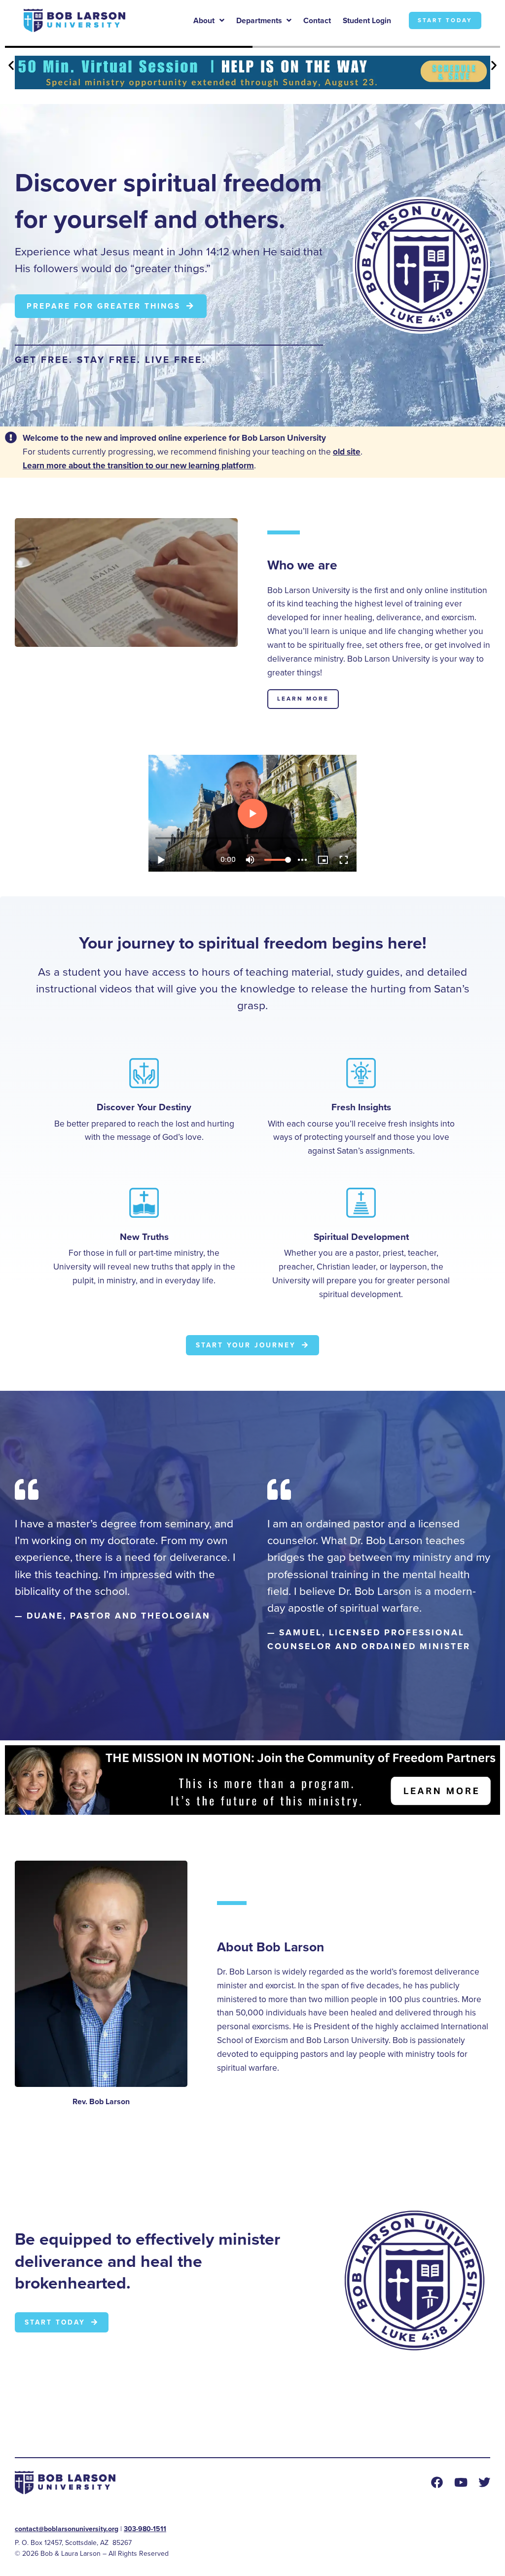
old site (347, 452)
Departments (259, 20)
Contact (317, 20)
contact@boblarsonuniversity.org (67, 2529)
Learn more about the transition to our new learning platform (138, 465)
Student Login (367, 20)
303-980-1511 (145, 2529)
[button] (11, 65)
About (204, 20)
